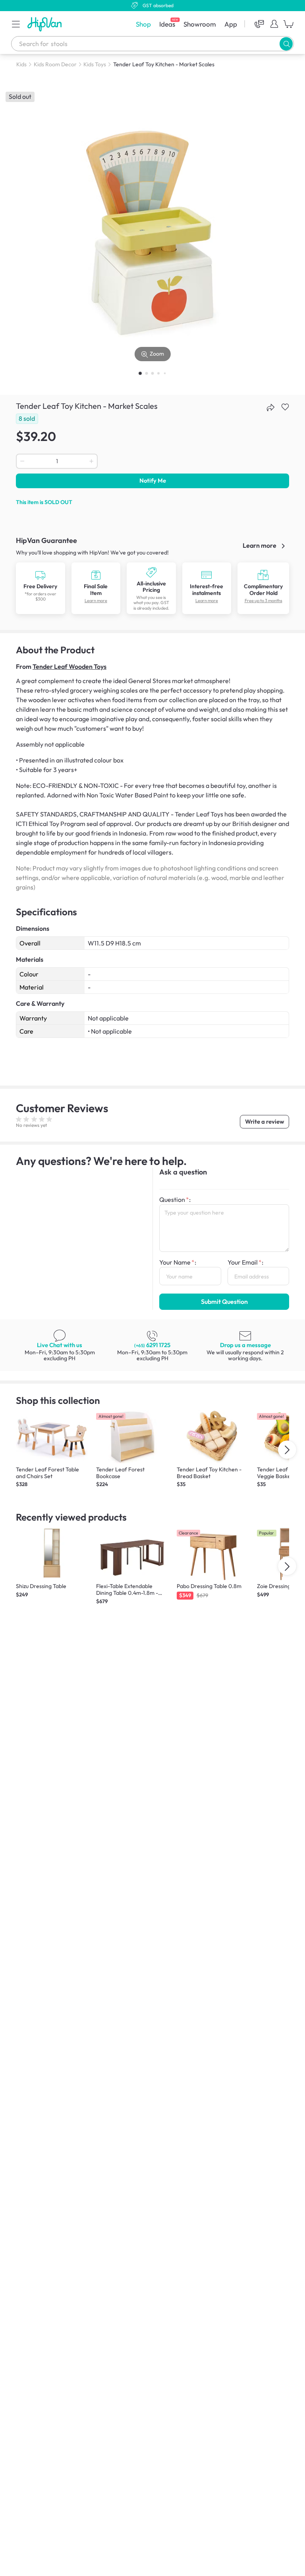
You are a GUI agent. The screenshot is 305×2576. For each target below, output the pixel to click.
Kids (21, 64)
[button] (16, 24)
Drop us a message (245, 1345)
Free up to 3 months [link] (263, 601)
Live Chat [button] (60, 1345)
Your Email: (245, 1262)
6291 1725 (152, 1345)
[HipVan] (45, 24)
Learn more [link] (260, 545)
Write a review (264, 1121)
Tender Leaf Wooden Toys (69, 666)
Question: (175, 1199)
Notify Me (153, 480)
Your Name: (178, 1262)
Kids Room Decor (55, 64)
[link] (41, 588)
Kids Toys (95, 64)
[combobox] (152, 44)
